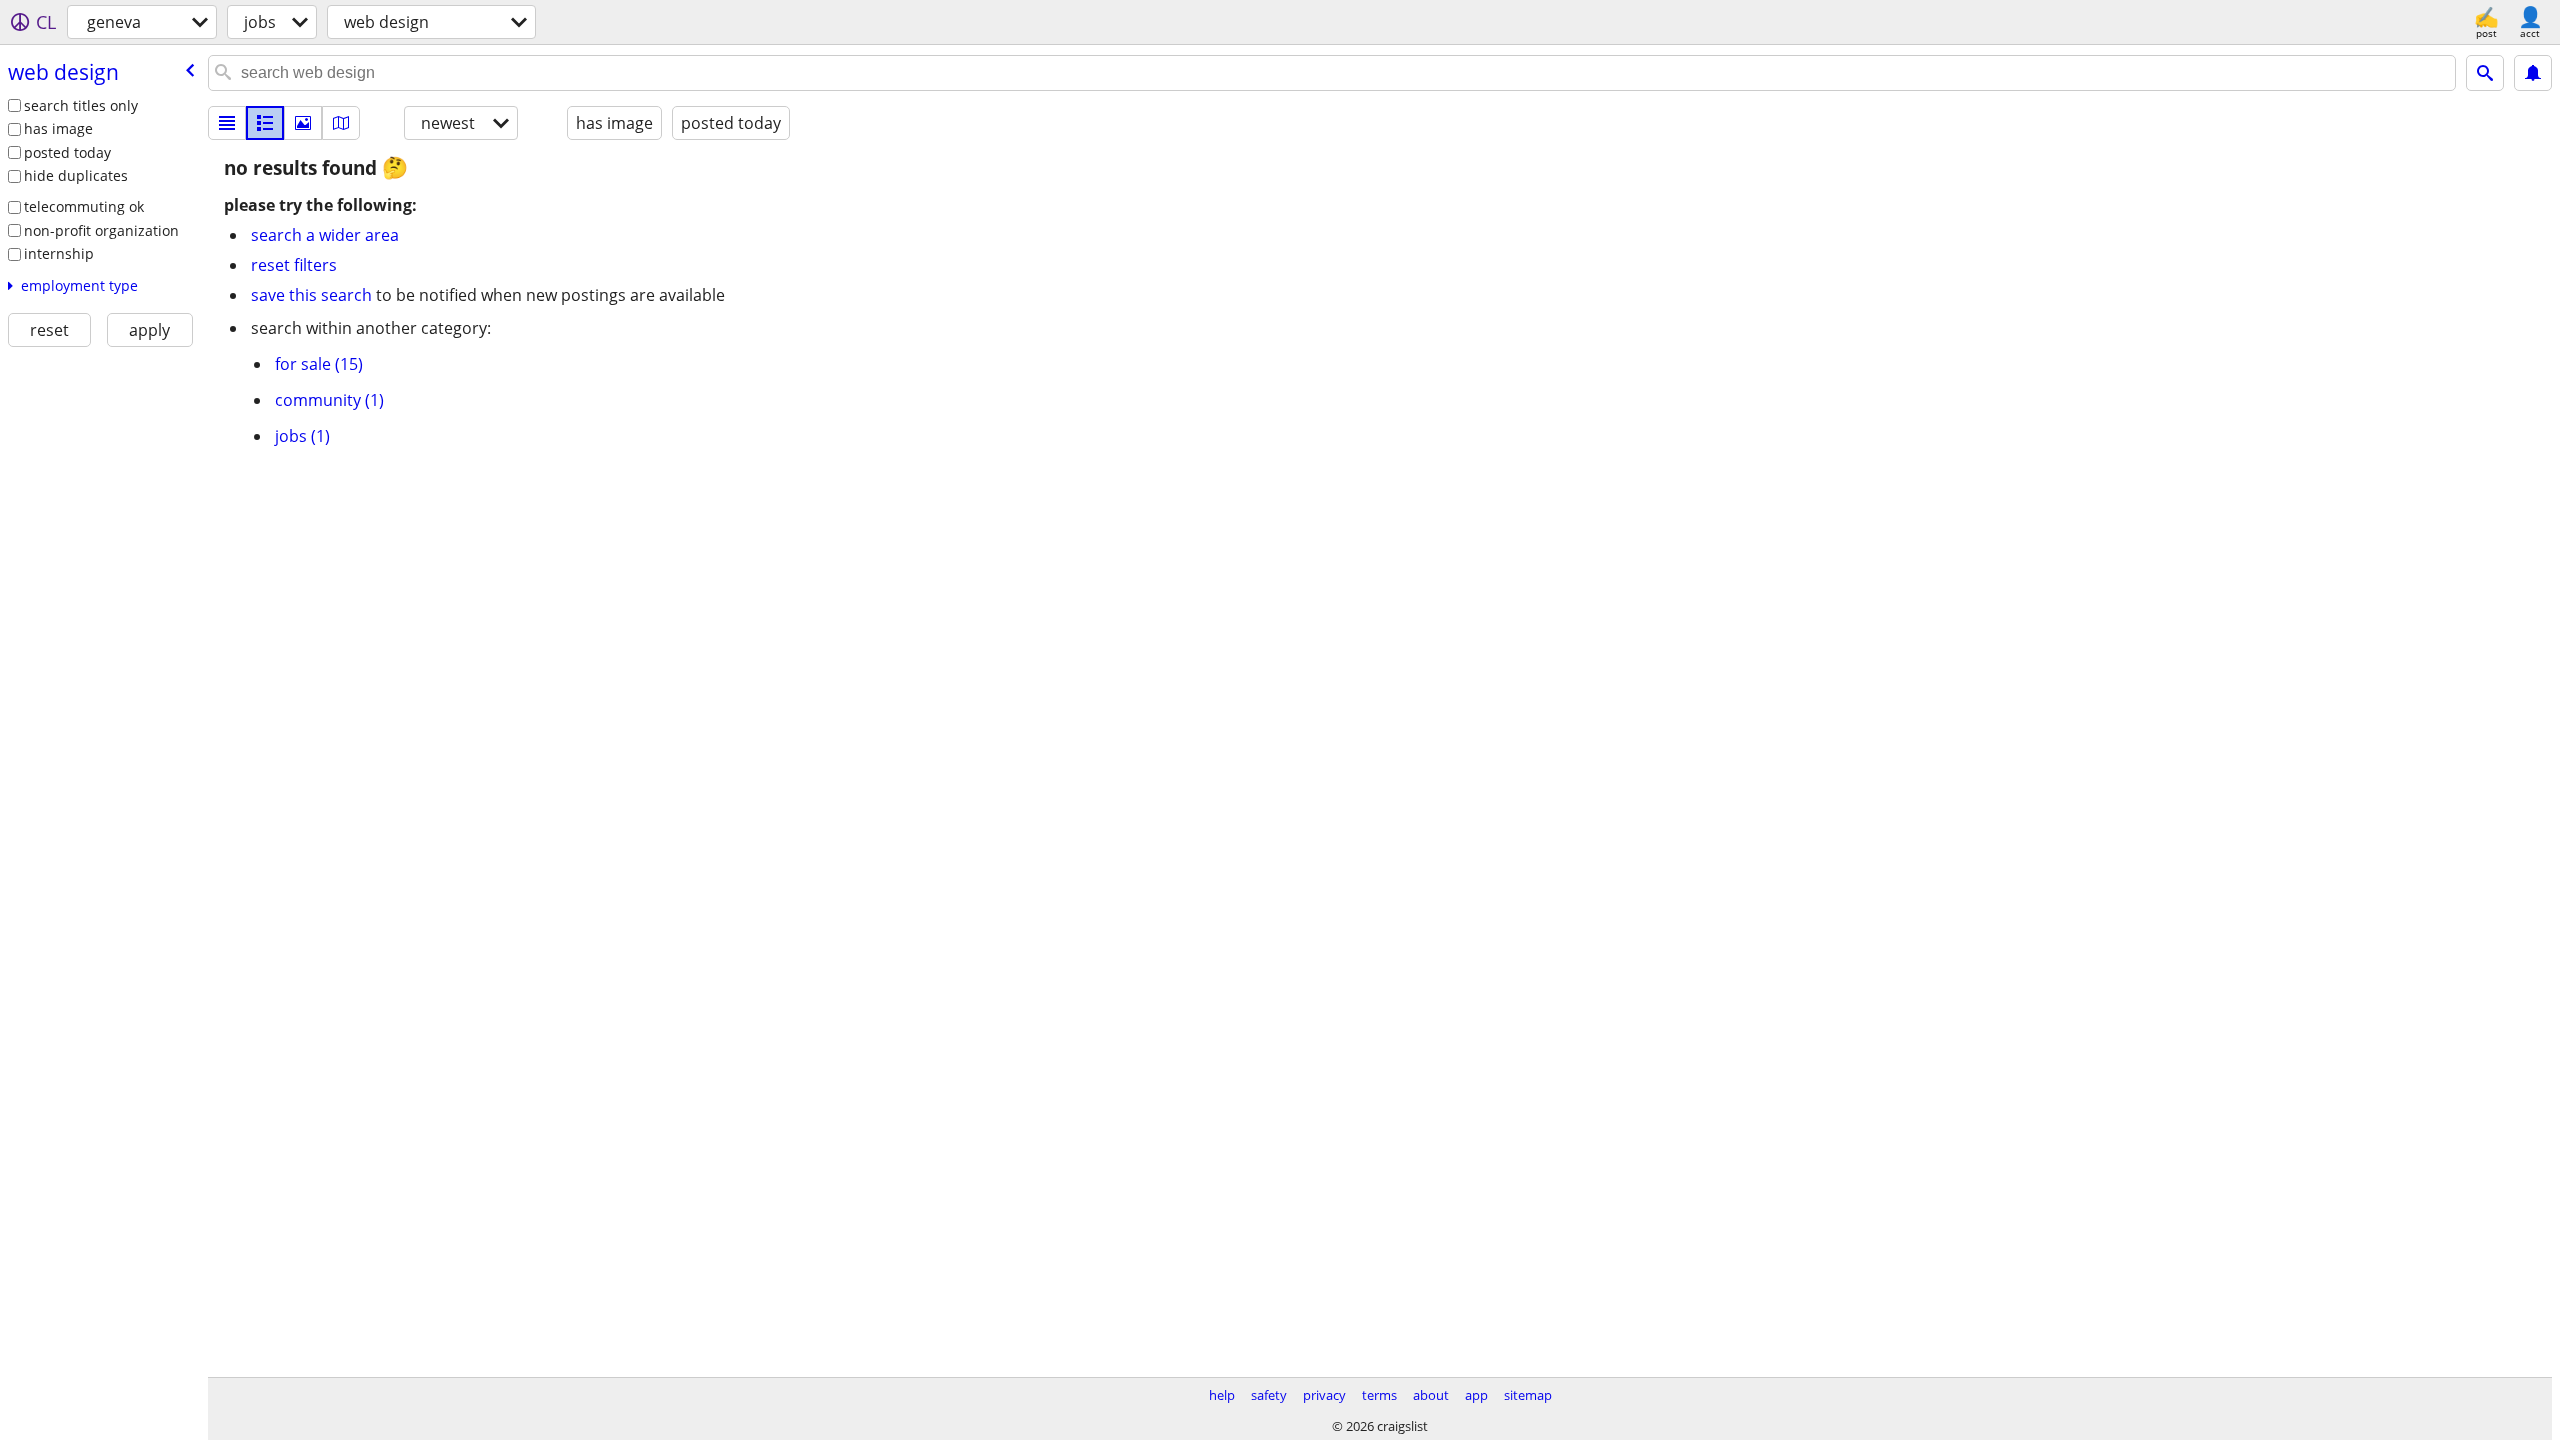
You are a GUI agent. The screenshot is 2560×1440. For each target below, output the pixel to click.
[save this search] (2533, 73)
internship (59, 253)
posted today (67, 152)
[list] (227, 123)
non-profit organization (101, 230)
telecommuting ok (84, 206)
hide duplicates (76, 175)
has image (58, 128)
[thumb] (265, 123)
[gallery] (303, 123)
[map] (341, 123)
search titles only (81, 105)
